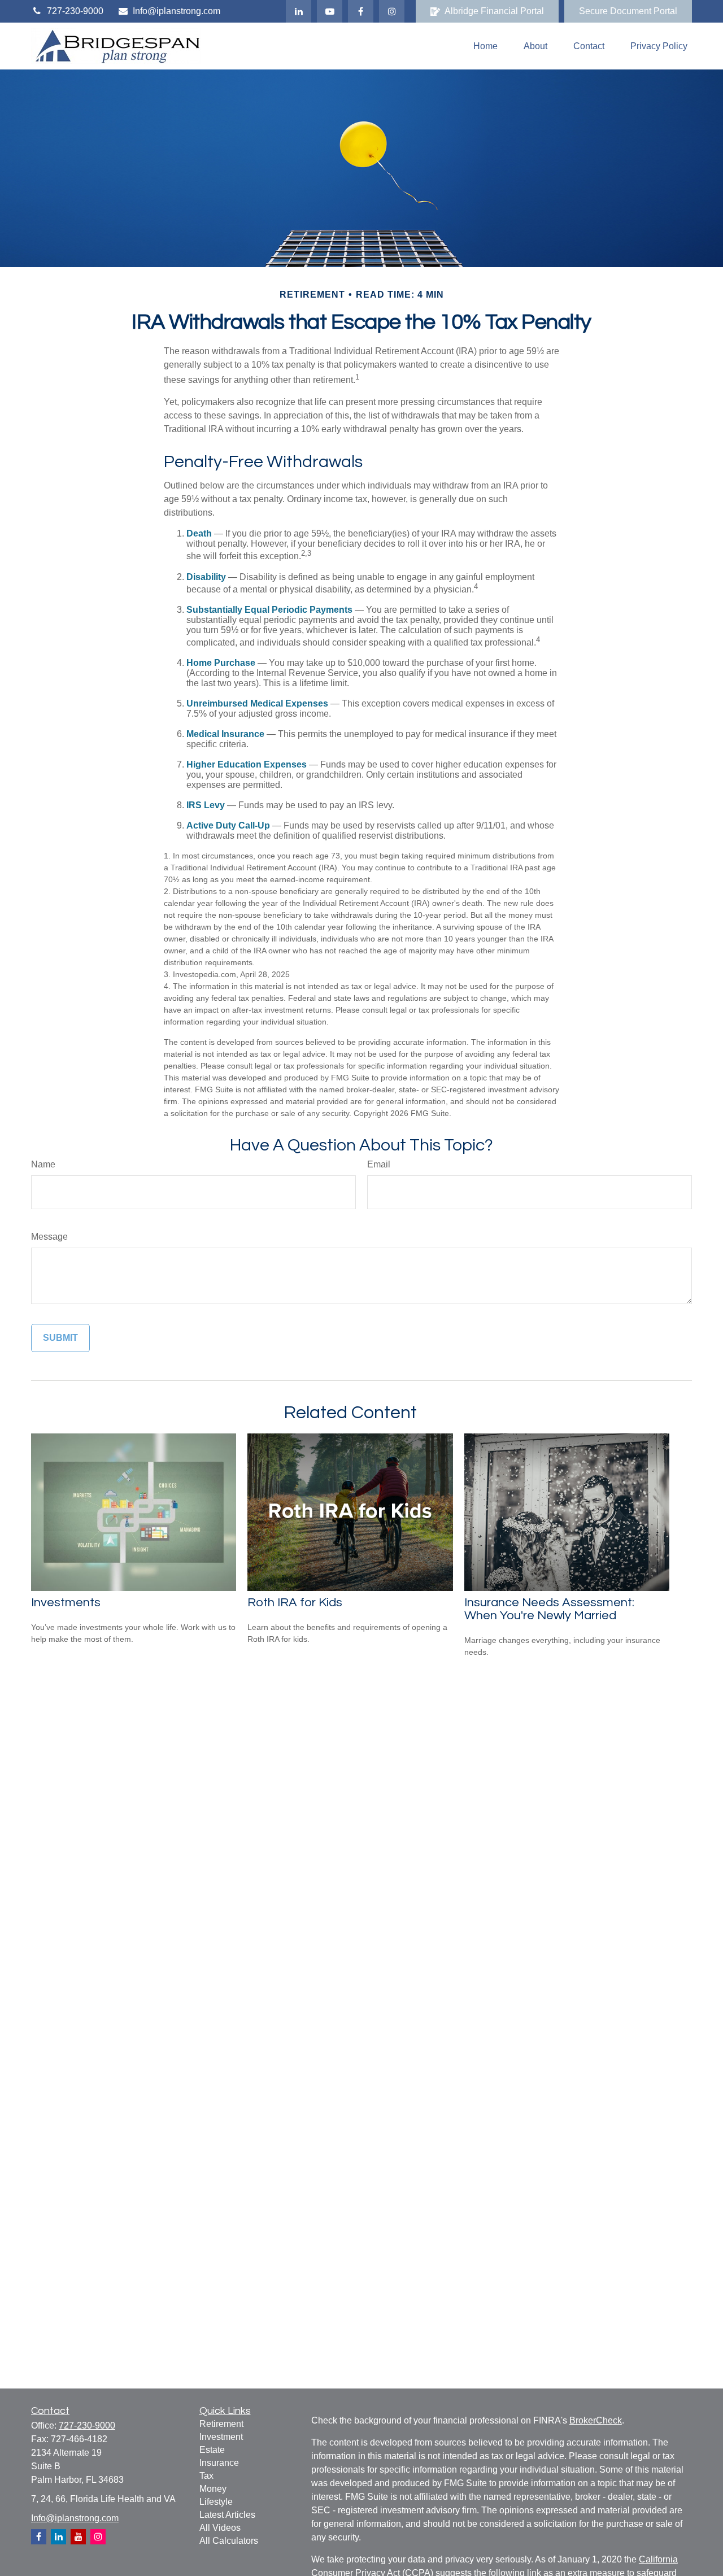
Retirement (221, 2424)
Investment (221, 2437)
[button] (485, 46)
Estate (212, 2450)
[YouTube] (330, 11)
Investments (66, 1603)
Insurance (219, 2463)
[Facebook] (361, 11)
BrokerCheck (596, 2420)
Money (213, 2489)
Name (43, 1164)
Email (379, 1164)
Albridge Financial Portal (494, 11)
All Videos (220, 2528)
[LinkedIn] (299, 11)
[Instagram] (98, 2537)
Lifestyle (216, 2502)
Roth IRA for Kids (295, 1603)
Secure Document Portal (628, 11)
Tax (206, 2476)
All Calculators (229, 2541)
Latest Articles (227, 2515)
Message (49, 1237)
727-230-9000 (75, 11)
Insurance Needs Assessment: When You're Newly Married (549, 1609)
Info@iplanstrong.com (177, 11)
